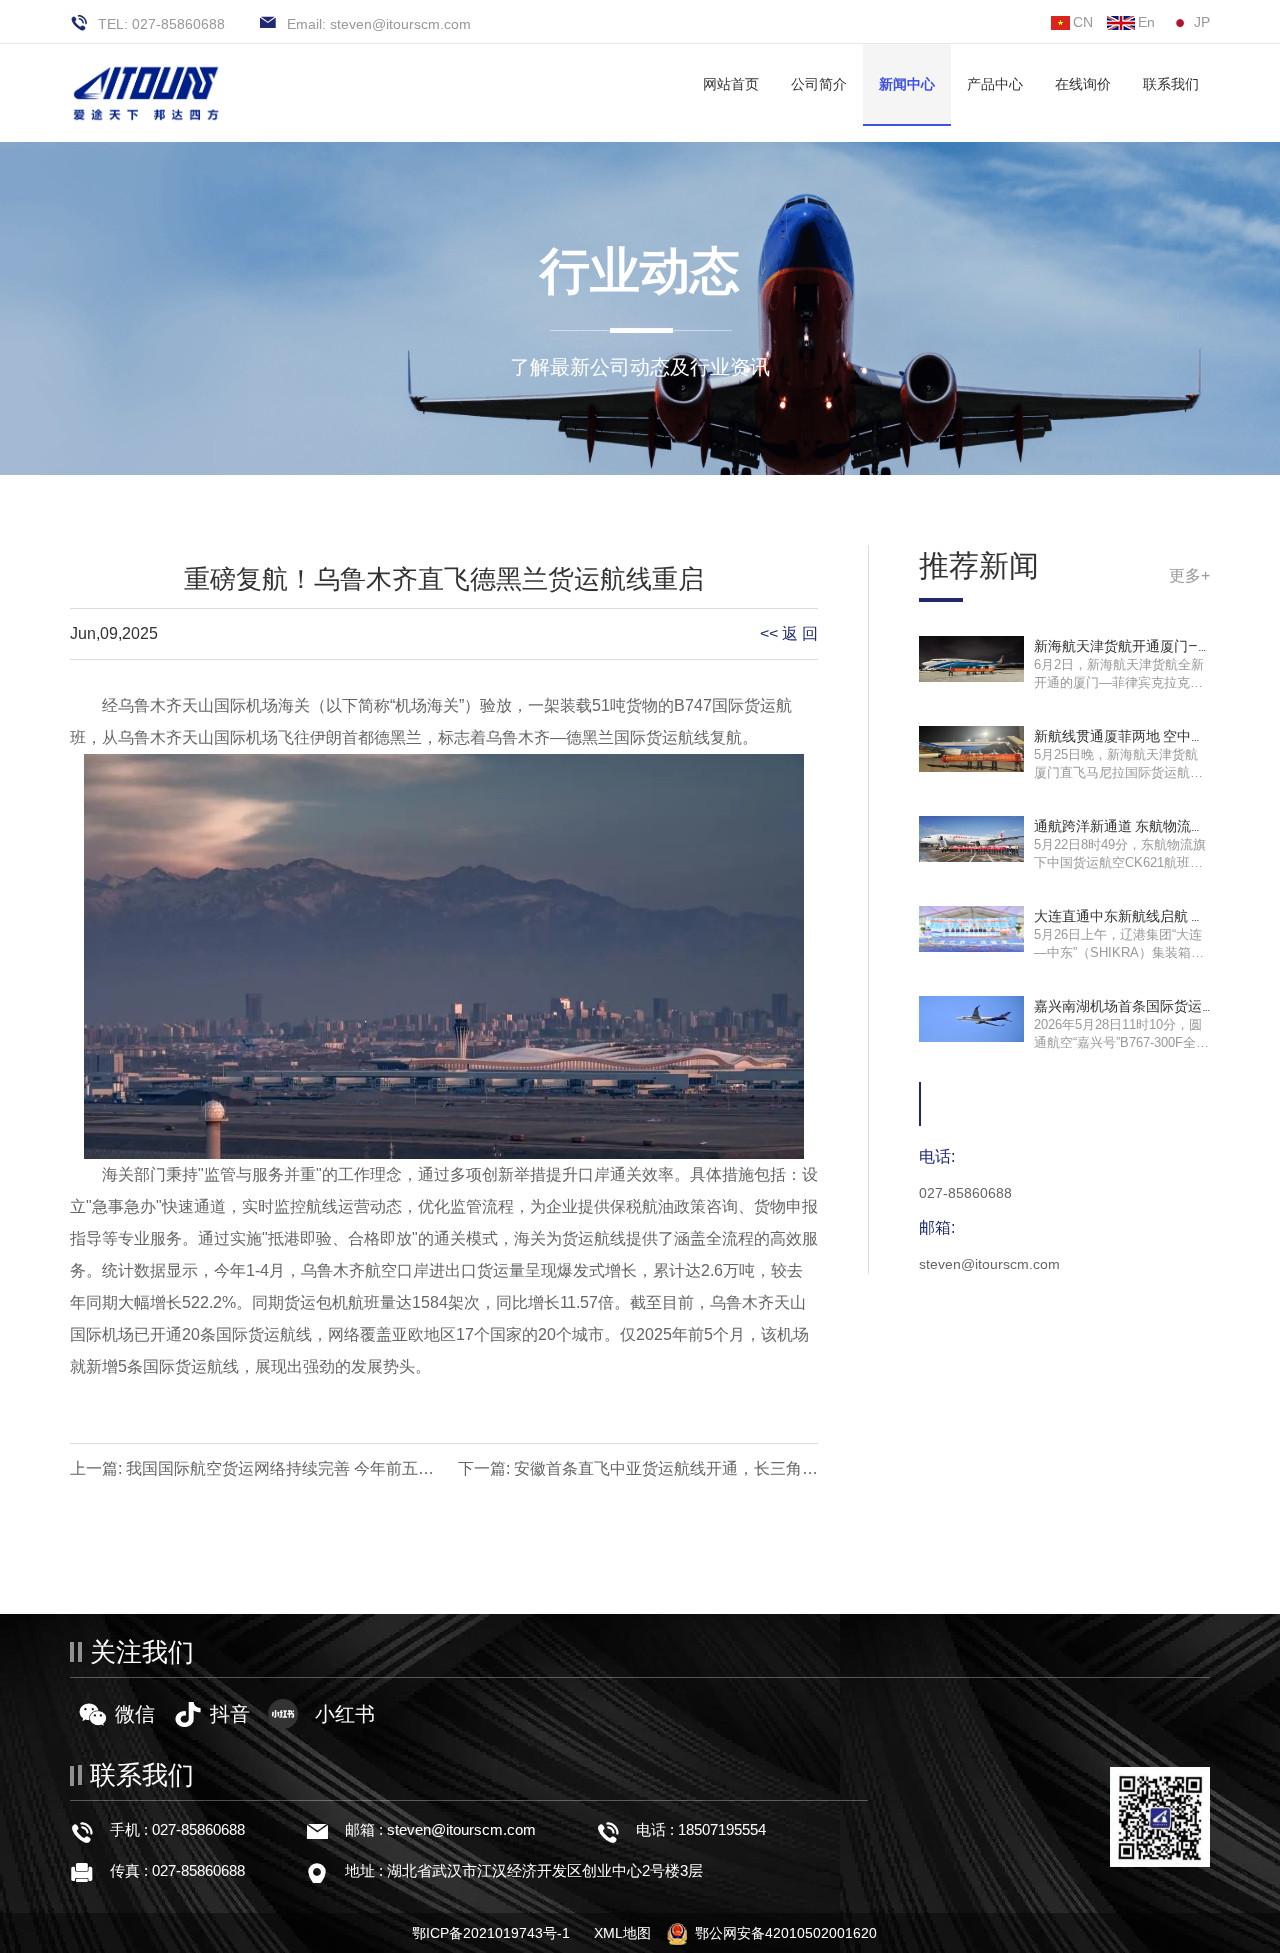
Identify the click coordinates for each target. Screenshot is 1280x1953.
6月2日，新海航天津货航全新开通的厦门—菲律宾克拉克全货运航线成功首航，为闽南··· (1119, 682)
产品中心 (995, 84)
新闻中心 (907, 84)
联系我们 (1171, 84)
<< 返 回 (789, 633)
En (1146, 22)
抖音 (230, 1714)
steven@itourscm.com (461, 1829)
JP (1202, 22)
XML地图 (622, 1933)
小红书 (345, 1714)
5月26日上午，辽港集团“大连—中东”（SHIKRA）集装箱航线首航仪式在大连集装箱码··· (1119, 952)
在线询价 (1083, 84)
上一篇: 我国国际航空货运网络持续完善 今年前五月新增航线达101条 (252, 1472)
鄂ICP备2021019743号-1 (491, 1933)
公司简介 (819, 84)
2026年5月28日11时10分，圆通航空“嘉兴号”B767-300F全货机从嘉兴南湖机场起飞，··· (1121, 1042)
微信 (135, 1714)
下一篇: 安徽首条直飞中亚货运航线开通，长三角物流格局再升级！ (638, 1472)
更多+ (1189, 575)
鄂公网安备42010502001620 (786, 1933)
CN (1083, 22)
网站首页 (731, 84)
